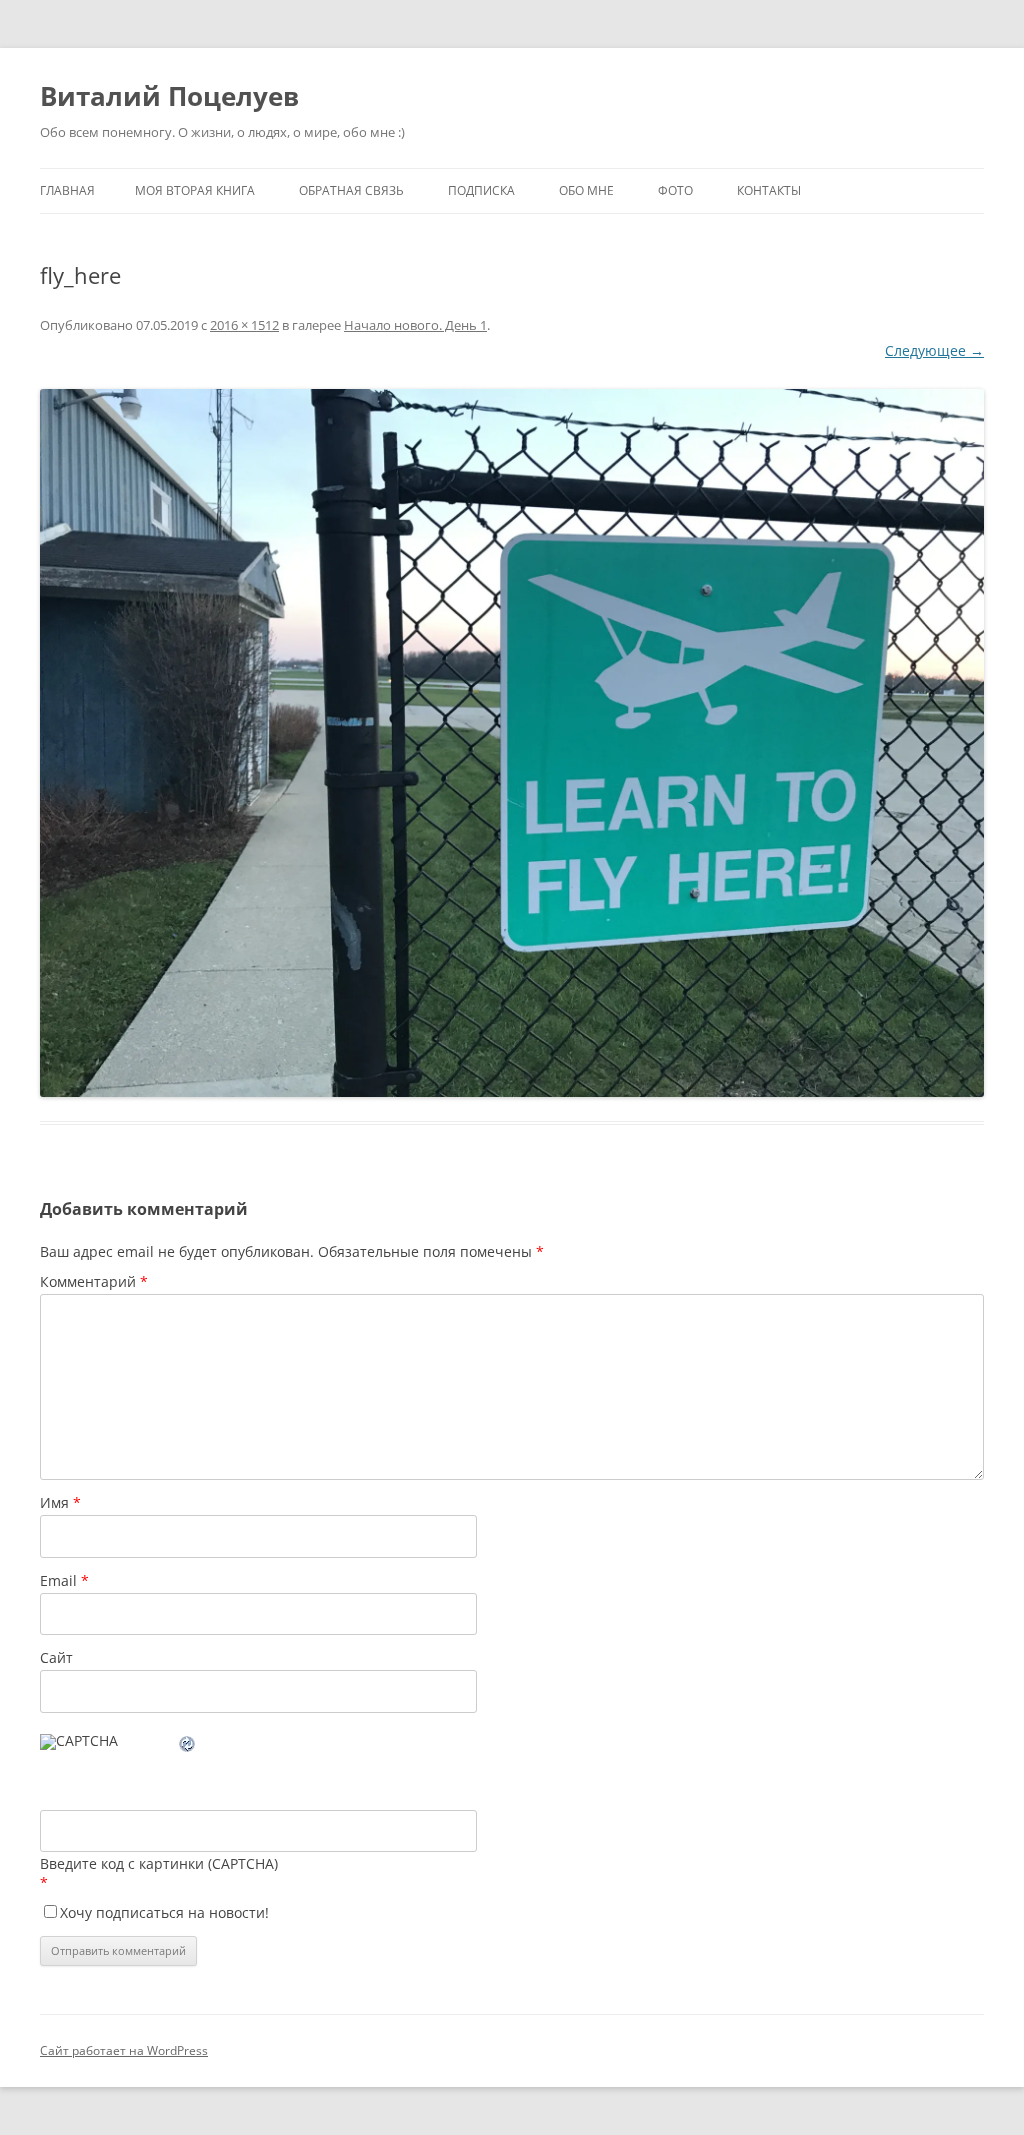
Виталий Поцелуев (169, 96)
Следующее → (934, 350)
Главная (67, 190)
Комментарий (94, 1281)
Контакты (769, 190)
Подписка (481, 190)
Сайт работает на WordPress (124, 2050)
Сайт (56, 1657)
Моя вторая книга (195, 190)
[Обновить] (188, 1746)
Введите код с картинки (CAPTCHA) (159, 1863)
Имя (60, 1502)
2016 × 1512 (244, 325)
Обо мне (586, 190)
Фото (675, 190)
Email (64, 1580)
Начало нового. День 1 (415, 325)
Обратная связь (351, 190)
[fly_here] (512, 743)
